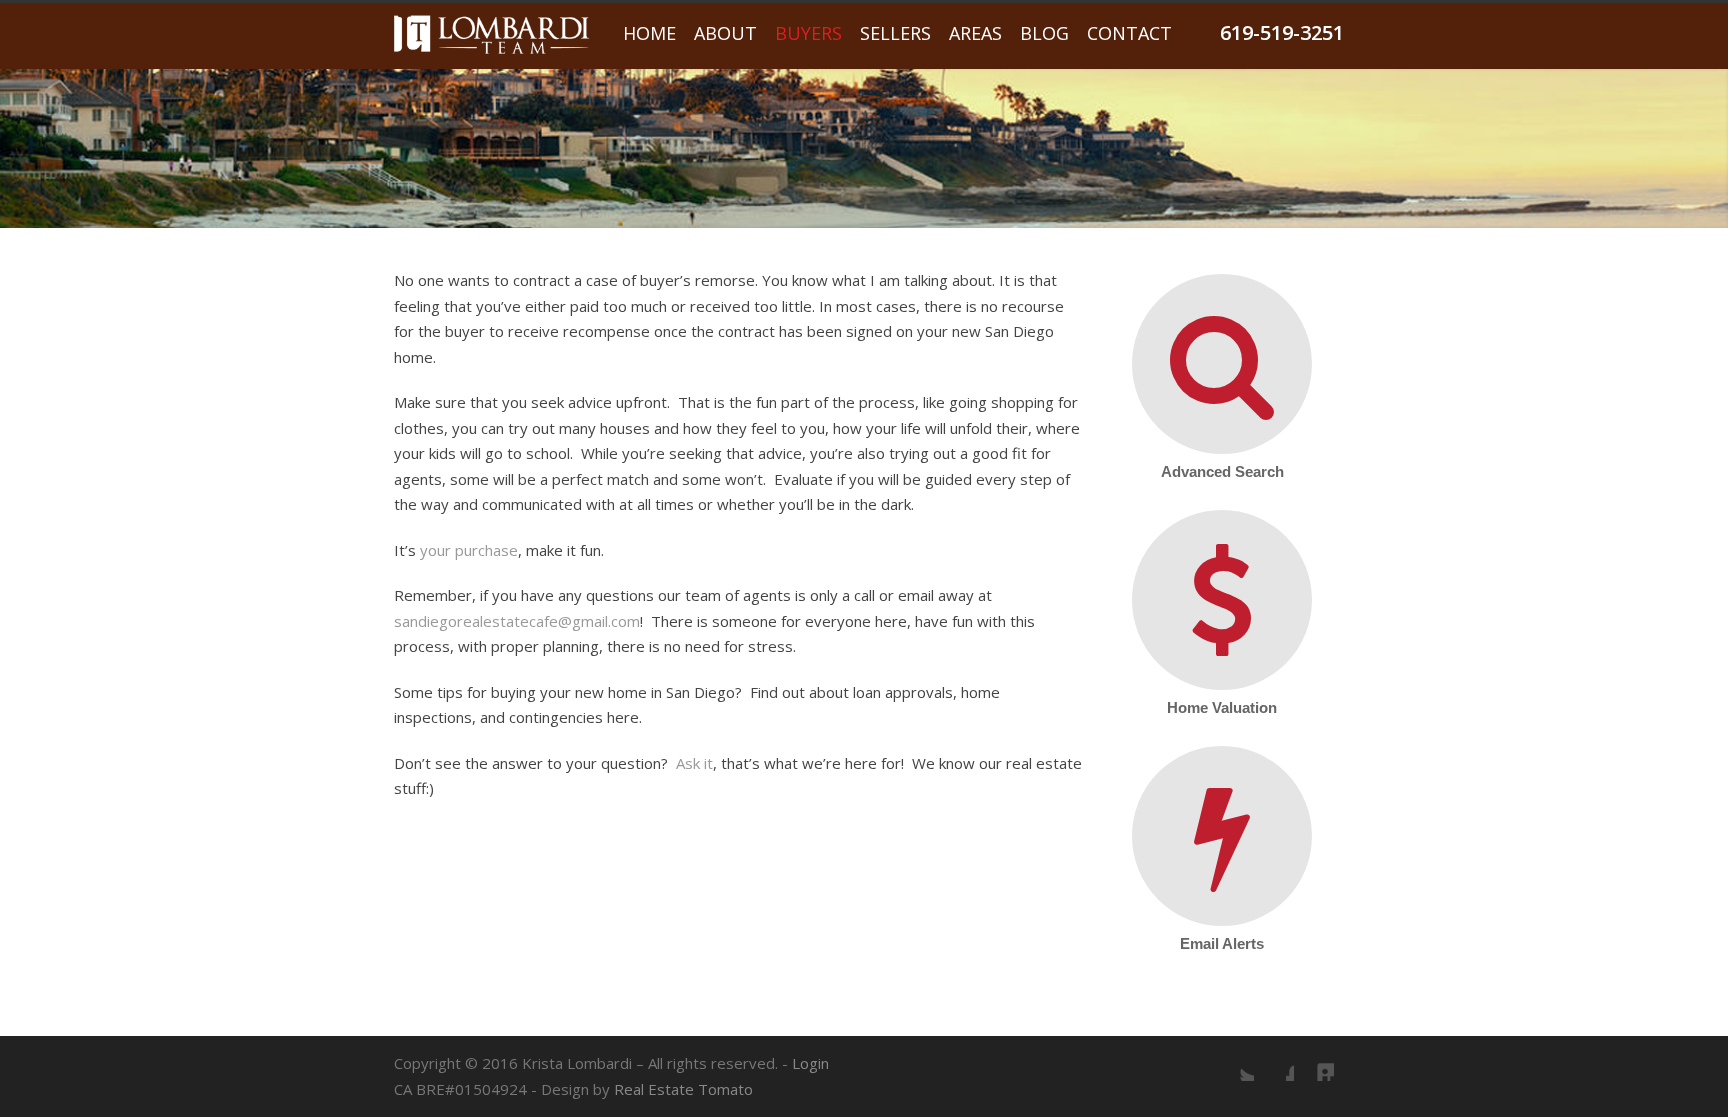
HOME (649, 33)
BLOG (1044, 33)
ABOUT (725, 33)
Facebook (1274, 1061)
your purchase (469, 550)
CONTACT (1129, 33)
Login (810, 1063)
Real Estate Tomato (683, 1089)
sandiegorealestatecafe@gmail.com (517, 621)
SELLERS (895, 33)
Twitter (1234, 1061)
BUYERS (808, 33)
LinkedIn (1314, 1061)
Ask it (694, 763)
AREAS (975, 33)
